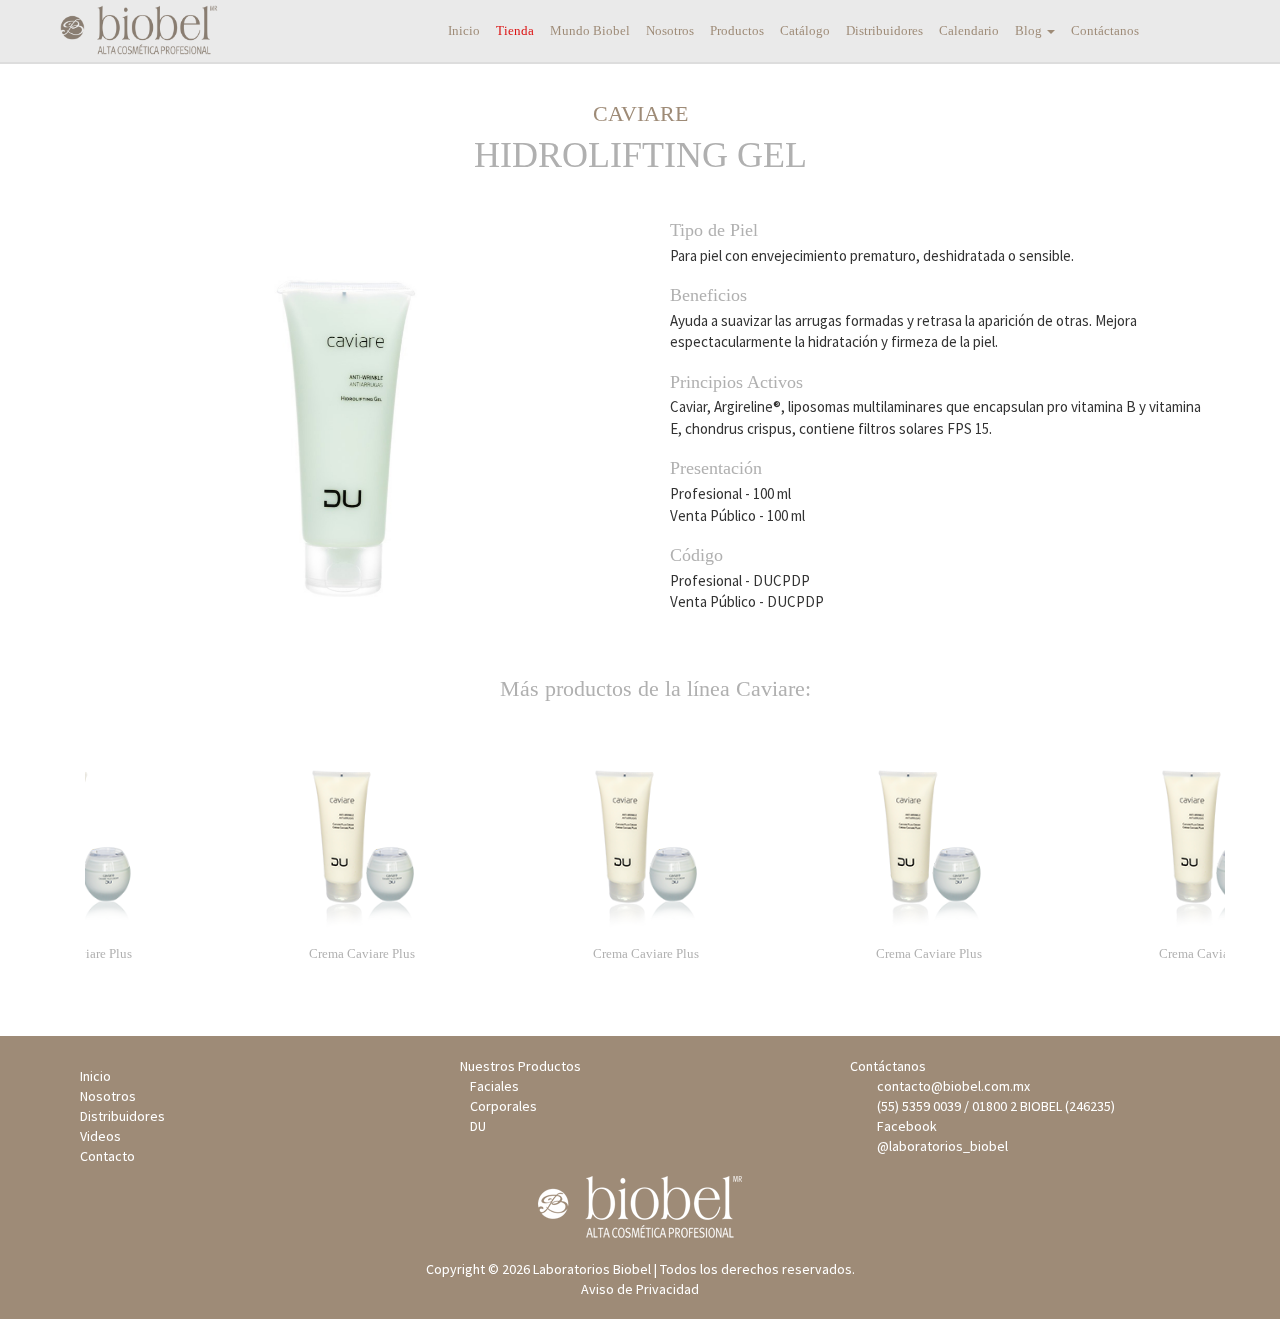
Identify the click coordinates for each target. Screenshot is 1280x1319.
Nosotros (670, 30)
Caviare (640, 113)
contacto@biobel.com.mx (950, 1086)
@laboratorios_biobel (939, 1146)
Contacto (107, 1156)
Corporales (503, 1106)
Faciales (494, 1086)
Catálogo (805, 30)
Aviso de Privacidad (640, 1289)
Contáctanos (1105, 30)
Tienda (515, 30)
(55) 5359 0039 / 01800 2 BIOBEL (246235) (993, 1106)
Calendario (969, 30)
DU (478, 1126)
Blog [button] (1030, 30)
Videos (100, 1136)
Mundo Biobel (590, 30)
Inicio (464, 30)
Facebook (904, 1126)
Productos (737, 30)
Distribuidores (884, 30)
